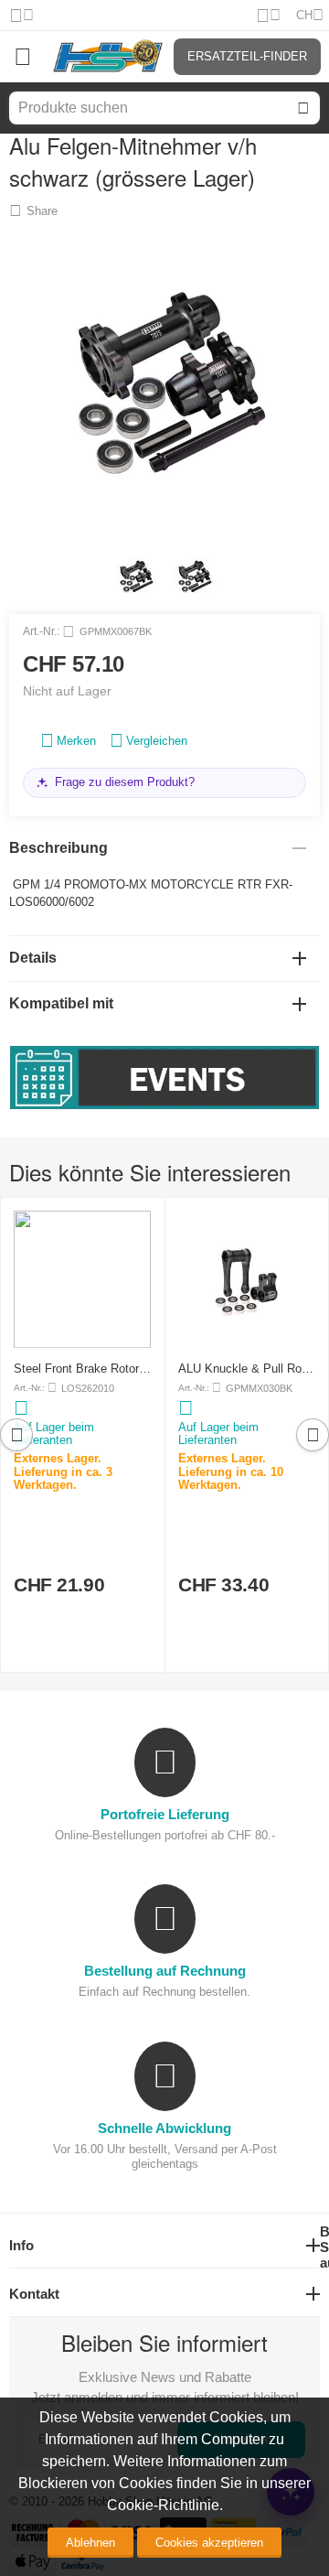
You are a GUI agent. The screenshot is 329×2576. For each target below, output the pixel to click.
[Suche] (303, 108)
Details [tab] (33, 958)
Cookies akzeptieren (209, 2543)
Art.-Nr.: (41, 631)
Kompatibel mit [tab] (61, 1003)
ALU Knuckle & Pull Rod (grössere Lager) (243, 1369)
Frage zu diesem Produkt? (125, 782)
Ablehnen (90, 2543)
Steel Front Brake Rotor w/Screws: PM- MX (76, 1369)
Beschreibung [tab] (58, 848)
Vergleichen (157, 741)
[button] (33, 210)
